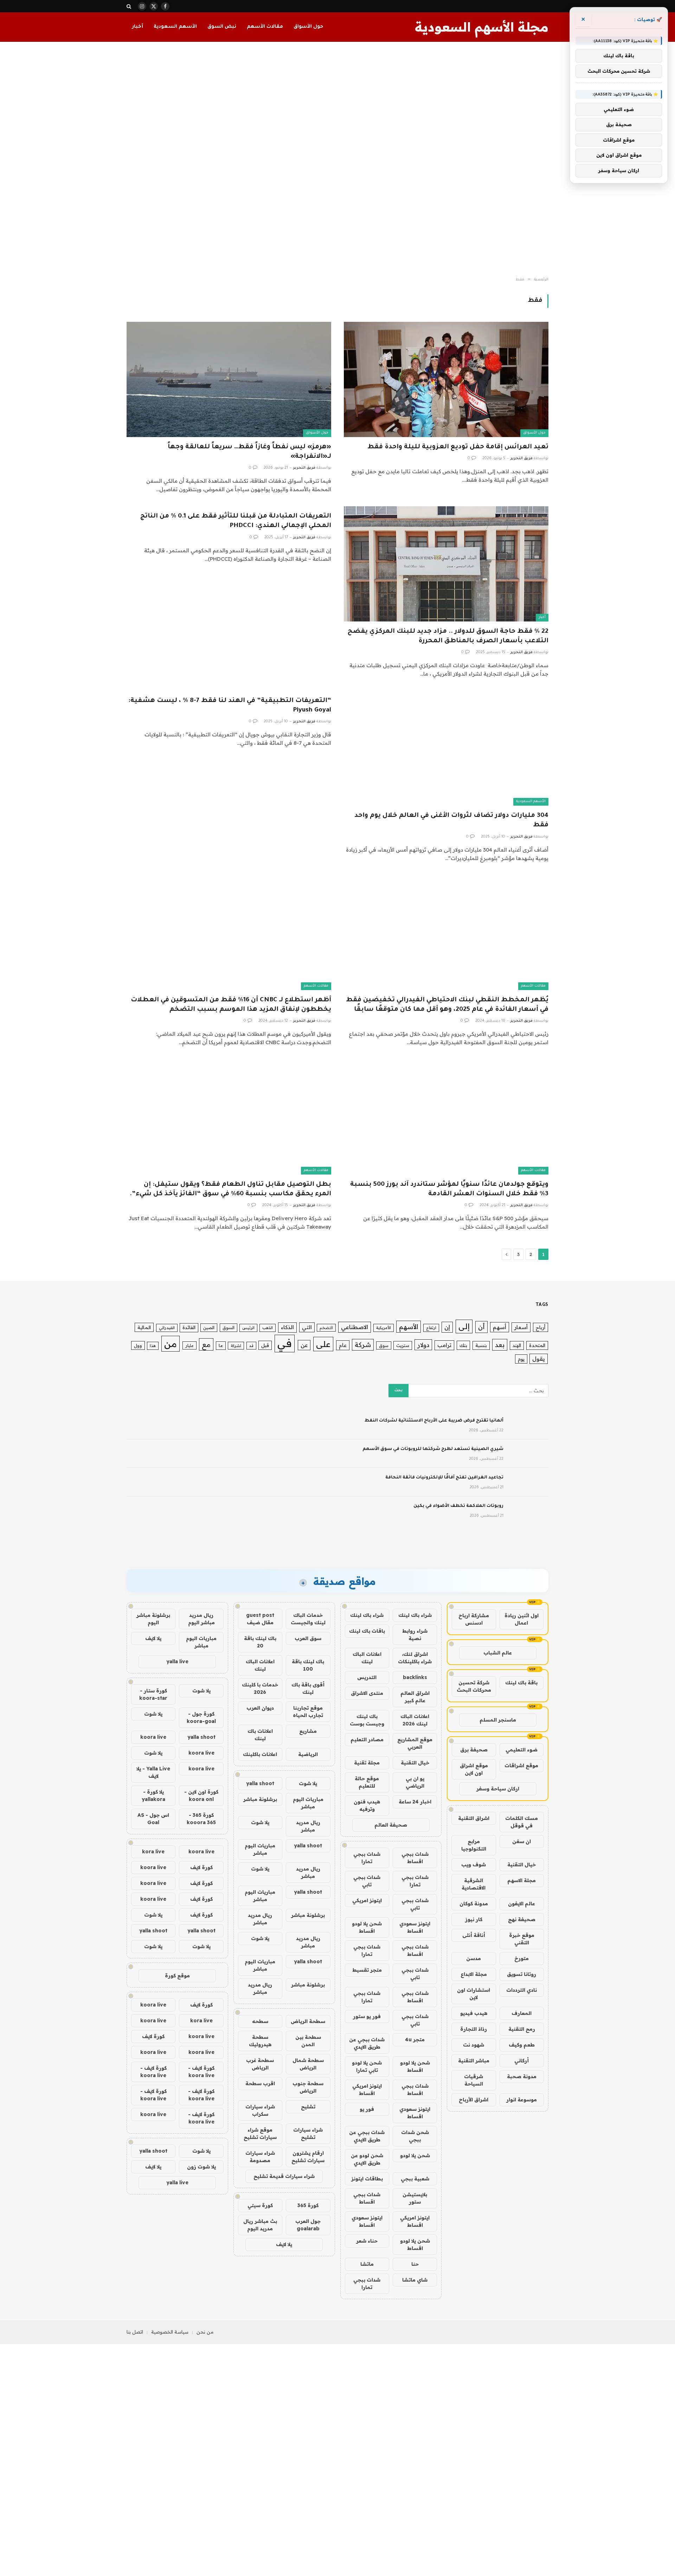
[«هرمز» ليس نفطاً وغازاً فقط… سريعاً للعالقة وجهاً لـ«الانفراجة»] (229, 379)
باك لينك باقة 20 (260, 1642)
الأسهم (409, 1327)
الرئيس (248, 1328)
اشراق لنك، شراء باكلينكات (415, 1658)
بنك (463, 1345)
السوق (229, 1328)
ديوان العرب (260, 1708)
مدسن (474, 1958)
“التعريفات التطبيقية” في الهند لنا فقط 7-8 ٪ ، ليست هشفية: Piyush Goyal (230, 706)
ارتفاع (431, 1328)
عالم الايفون (522, 1904)
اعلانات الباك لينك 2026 (415, 1720)
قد (251, 1346)
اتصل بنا (135, 2332)
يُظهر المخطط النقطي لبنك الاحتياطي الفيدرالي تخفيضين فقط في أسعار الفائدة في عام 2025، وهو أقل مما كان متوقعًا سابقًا (447, 1005)
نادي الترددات (522, 1990)
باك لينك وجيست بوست (367, 1720)
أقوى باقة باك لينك (308, 1688)
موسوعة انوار (522, 2100)
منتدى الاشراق (367, 1693)
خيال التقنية (522, 1865)
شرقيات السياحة (474, 2080)
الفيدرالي (167, 1328)
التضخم (326, 1328)
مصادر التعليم (367, 1739)
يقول (539, 1359)
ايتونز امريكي (367, 1900)
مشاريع (308, 1731)
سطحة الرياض (308, 2021)
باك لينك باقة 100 (308, 1665)
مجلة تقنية (367, 1763)
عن (304, 1345)
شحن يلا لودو (415, 2155)
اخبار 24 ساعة (415, 1802)
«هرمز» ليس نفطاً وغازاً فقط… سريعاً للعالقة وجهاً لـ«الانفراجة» (249, 452)
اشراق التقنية (474, 1818)
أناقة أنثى (474, 1935)
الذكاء (287, 1327)
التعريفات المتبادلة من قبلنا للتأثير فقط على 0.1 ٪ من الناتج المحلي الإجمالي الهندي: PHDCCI (236, 521)
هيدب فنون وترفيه (367, 1805)
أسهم (500, 1327)
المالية (144, 1327)
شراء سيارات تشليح (308, 2133)
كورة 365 (308, 2205)
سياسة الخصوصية (170, 2332)
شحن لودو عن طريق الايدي (367, 2159)
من (171, 1344)
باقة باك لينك (521, 1683)
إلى (464, 1326)
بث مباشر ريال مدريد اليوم (260, 2225)
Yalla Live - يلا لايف (153, 1772)
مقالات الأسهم (265, 27)
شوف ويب (474, 1865)
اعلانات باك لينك (260, 1735)
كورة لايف (201, 1867)
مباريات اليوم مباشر (308, 1803)
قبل (265, 1345)
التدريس (367, 1677)
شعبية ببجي (415, 2179)
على (323, 1344)
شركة (363, 1345)
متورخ (522, 1958)
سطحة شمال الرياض (308, 2064)
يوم (521, 1359)
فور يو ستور (367, 2016)
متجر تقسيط (367, 1970)
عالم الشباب (498, 1653)
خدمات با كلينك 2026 (260, 1688)
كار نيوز (474, 1919)
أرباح (541, 1327)
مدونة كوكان (474, 1904)
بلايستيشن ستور (415, 2198)
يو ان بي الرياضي (415, 1782)
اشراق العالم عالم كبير (415, 1697)
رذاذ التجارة (474, 2029)
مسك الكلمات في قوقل (522, 1822)
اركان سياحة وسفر (498, 1789)
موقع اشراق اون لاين (474, 1769)
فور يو (367, 2109)
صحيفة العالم (391, 1825)
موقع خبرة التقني (522, 1939)
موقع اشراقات (521, 1765)
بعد (500, 1345)
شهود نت (474, 2045)
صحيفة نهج (522, 1919)
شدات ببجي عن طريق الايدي (367, 2043)
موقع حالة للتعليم (367, 1782)
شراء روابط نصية (415, 1635)
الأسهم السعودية (175, 27)
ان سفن (522, 1841)
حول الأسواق (308, 27)
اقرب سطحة (260, 2083)
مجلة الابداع (474, 1974)
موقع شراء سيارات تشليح (260, 2133)
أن (481, 1327)
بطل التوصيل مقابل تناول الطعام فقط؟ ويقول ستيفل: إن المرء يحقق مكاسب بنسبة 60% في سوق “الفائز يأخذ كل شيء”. (230, 1189)
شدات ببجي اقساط (415, 1858)
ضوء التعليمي (522, 1750)
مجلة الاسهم (522, 1880)
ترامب (444, 1345)
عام (343, 1345)
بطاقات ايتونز (367, 2179)
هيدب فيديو (474, 2013)
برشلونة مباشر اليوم (153, 1619)
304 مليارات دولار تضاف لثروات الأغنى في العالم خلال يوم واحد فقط (451, 821)
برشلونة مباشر (260, 1799)
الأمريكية (384, 1328)
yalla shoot (260, 1783)
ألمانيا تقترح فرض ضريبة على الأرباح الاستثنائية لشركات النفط (434, 1421)
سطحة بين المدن (308, 2041)
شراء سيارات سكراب (260, 2110)
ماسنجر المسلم (498, 1720)
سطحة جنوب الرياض (308, 2087)
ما (221, 1345)
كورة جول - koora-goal (201, 1718)
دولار (423, 1345)
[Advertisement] (337, 160)
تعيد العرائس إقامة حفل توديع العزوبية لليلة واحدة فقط (458, 447)
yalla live (177, 1661)
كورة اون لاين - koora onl (201, 1796)
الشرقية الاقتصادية (474, 1884)
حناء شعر (367, 2241)
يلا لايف (284, 2244)
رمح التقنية (522, 2029)
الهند (517, 1345)
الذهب (268, 1328)
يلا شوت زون (201, 2167)
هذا (153, 1346)
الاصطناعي (355, 1327)
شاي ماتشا (415, 2280)
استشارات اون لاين (474, 1994)
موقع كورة (177, 1976)
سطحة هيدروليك (260, 2041)
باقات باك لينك (367, 1631)
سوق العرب (308, 1638)
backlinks (415, 1677)
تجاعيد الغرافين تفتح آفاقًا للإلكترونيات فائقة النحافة (444, 1478)
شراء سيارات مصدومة (260, 2157)
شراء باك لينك (415, 1615)
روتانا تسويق (522, 1974)
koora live (153, 1737)
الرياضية (308, 1754)
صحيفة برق (474, 1750)
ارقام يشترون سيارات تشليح (308, 2157)
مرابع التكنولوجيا (474, 1845)
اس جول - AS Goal (153, 1819)
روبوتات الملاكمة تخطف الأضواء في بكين (458, 1506)
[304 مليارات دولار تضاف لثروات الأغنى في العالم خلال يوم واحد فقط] (446, 748)
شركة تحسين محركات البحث (474, 1686)
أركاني (522, 2061)
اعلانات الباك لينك (367, 1658)
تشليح (308, 2107)
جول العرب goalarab (308, 2225)
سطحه (260, 2021)
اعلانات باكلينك (260, 1754)
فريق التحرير (522, 458)
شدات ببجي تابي (367, 1881)
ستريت (403, 1345)
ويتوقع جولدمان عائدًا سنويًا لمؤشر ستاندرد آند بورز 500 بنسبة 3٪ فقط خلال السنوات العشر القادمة (449, 1189)
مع (206, 1344)
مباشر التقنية (474, 2061)
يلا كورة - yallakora (153, 1796)
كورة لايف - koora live (201, 2072)
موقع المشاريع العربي (415, 1743)
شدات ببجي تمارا (367, 1858)
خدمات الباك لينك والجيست (308, 1619)
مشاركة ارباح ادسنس (474, 1619)
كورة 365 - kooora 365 (201, 1819)
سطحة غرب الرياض (260, 2064)
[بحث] (130, 6)
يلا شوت (308, 1783)
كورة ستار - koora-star (153, 1694)
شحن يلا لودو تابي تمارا (367, 2066)
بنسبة (481, 1345)
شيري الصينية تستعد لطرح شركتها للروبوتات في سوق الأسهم (433, 1449)
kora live (153, 1852)
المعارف (522, 2013)
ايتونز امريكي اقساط (367, 2090)
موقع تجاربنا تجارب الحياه (308, 1712)
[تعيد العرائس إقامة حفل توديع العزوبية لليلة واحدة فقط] (446, 379)
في (285, 1343)
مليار (189, 1345)
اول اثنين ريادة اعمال (522, 1619)
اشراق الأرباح (474, 2100)
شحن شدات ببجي (415, 2136)
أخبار (137, 27)
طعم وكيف (522, 2045)
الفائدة (189, 1327)
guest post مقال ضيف (260, 1619)
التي (307, 1327)
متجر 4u (415, 2040)
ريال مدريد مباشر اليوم (201, 1619)
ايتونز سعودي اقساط (415, 1927)
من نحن (205, 2332)
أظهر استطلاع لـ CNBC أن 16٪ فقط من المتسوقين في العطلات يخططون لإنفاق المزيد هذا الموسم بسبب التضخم (231, 1005)
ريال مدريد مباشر (308, 1826)
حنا (415, 2264)
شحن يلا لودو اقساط (367, 1927)
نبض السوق (222, 27)
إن (447, 1327)
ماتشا (367, 2264)
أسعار (521, 1327)
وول (138, 1345)
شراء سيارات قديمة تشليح (284, 2176)
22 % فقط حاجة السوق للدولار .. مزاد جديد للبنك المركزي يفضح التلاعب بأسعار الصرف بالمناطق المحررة (448, 636)
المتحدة (537, 1345)
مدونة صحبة (522, 2076)
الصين (209, 1328)
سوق (384, 1345)
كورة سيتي (260, 2205)
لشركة (236, 1346)
